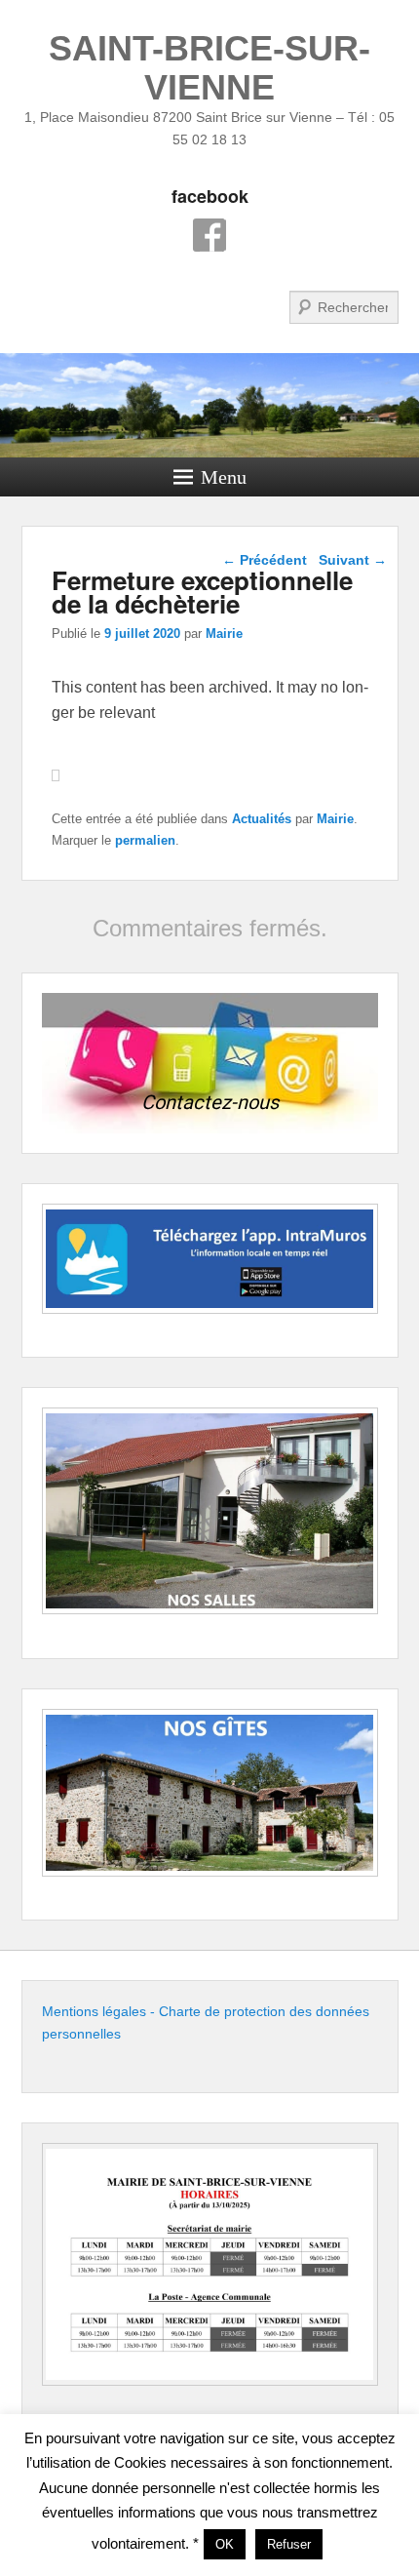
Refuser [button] (289, 2544)
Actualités (262, 819)
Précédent (265, 560)
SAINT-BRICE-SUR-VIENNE (209, 68)
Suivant (353, 560)
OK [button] (225, 2544)
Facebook (209, 235)
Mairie (224, 634)
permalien (145, 840)
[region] (210, 1063)
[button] (210, 1063)
